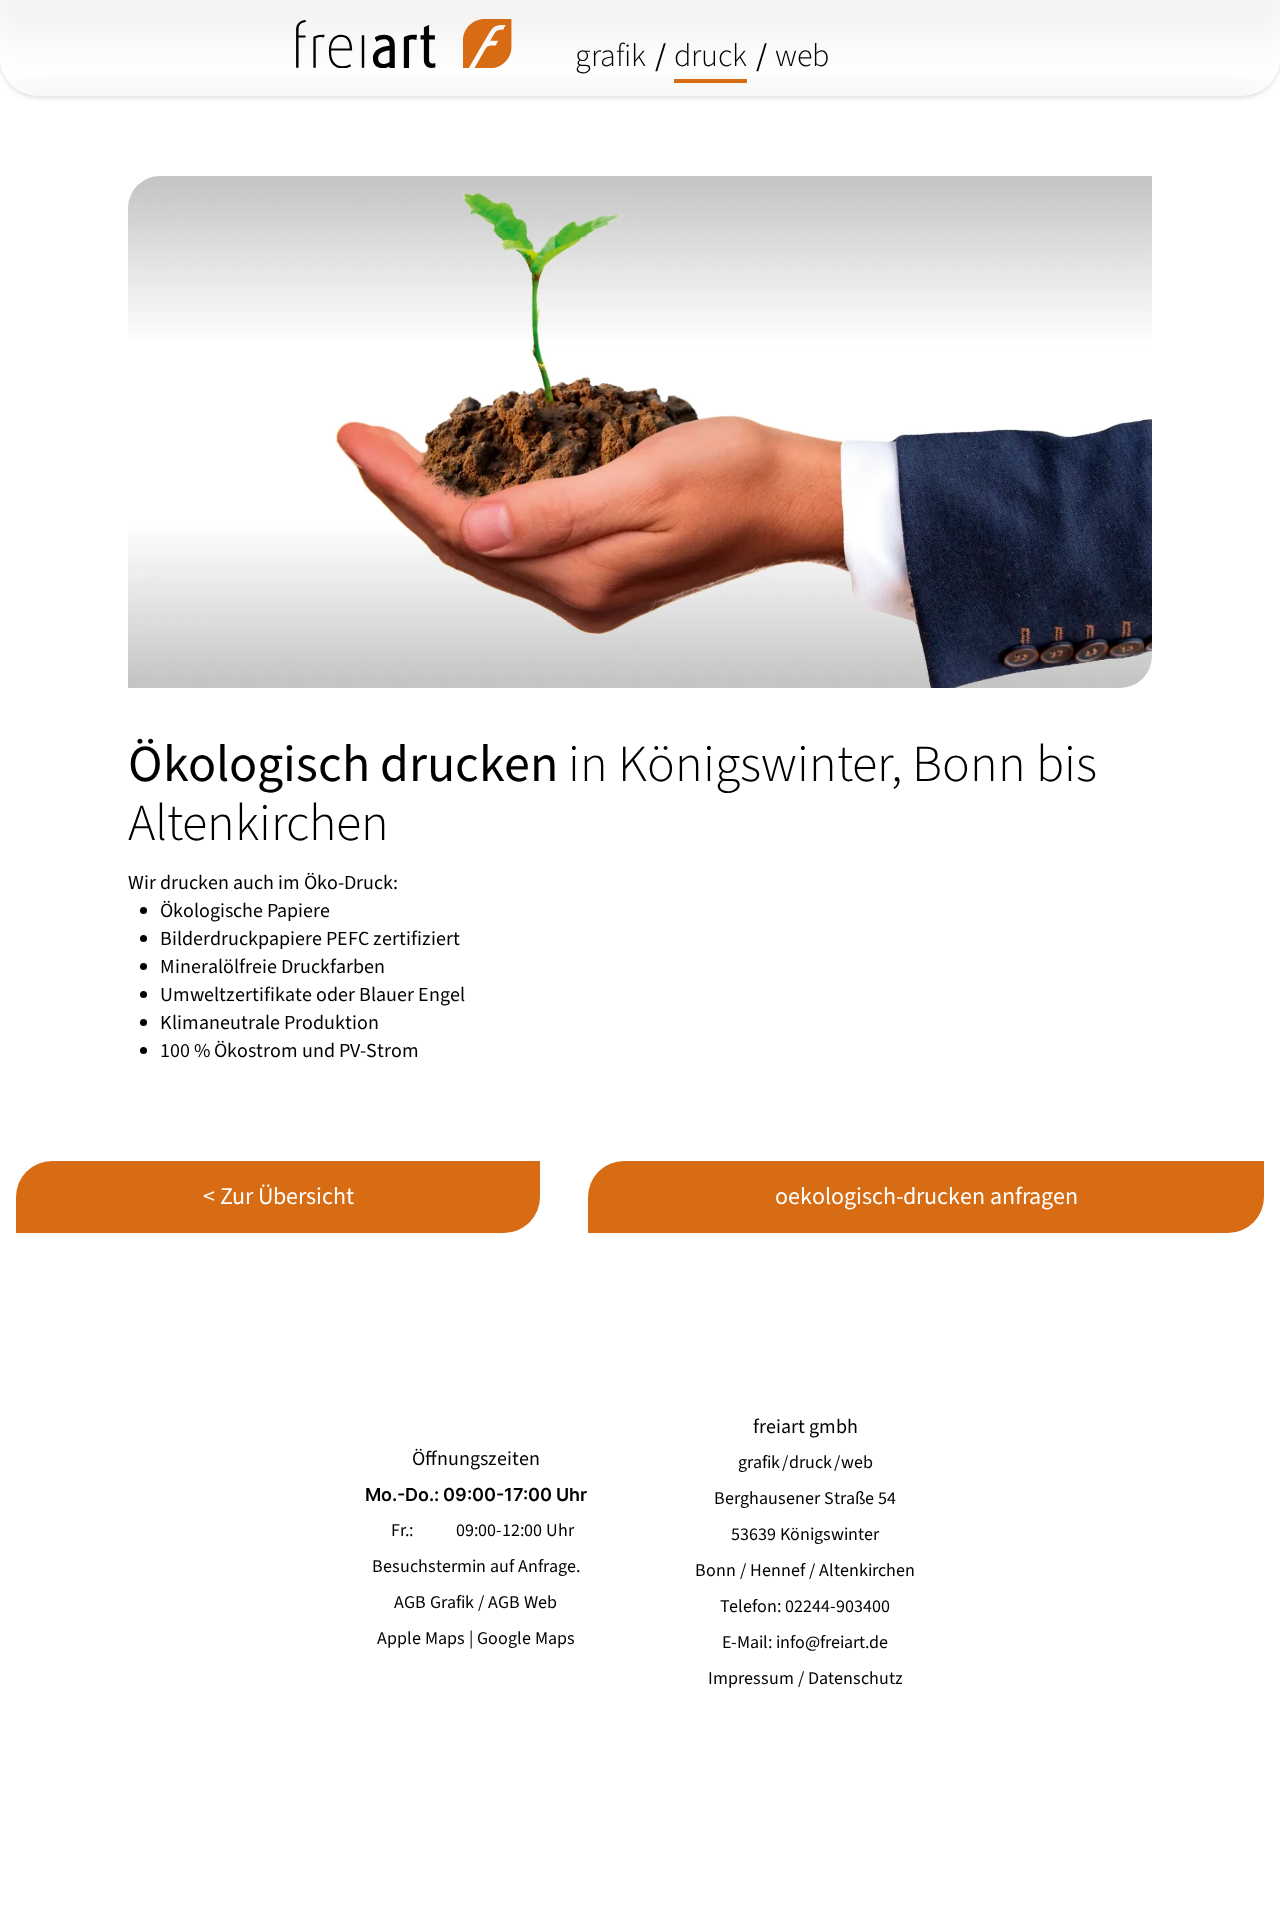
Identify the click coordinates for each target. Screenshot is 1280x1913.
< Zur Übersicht (278, 1196)
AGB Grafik (434, 1602)
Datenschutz (855, 1678)
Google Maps (526, 1638)
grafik (610, 56)
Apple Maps (421, 1638)
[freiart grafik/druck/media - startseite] (404, 44)
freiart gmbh (805, 1427)
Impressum (751, 1678)
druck (710, 56)
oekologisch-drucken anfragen (926, 1196)
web (802, 56)
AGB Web (522, 1602)
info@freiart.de (832, 1642)
